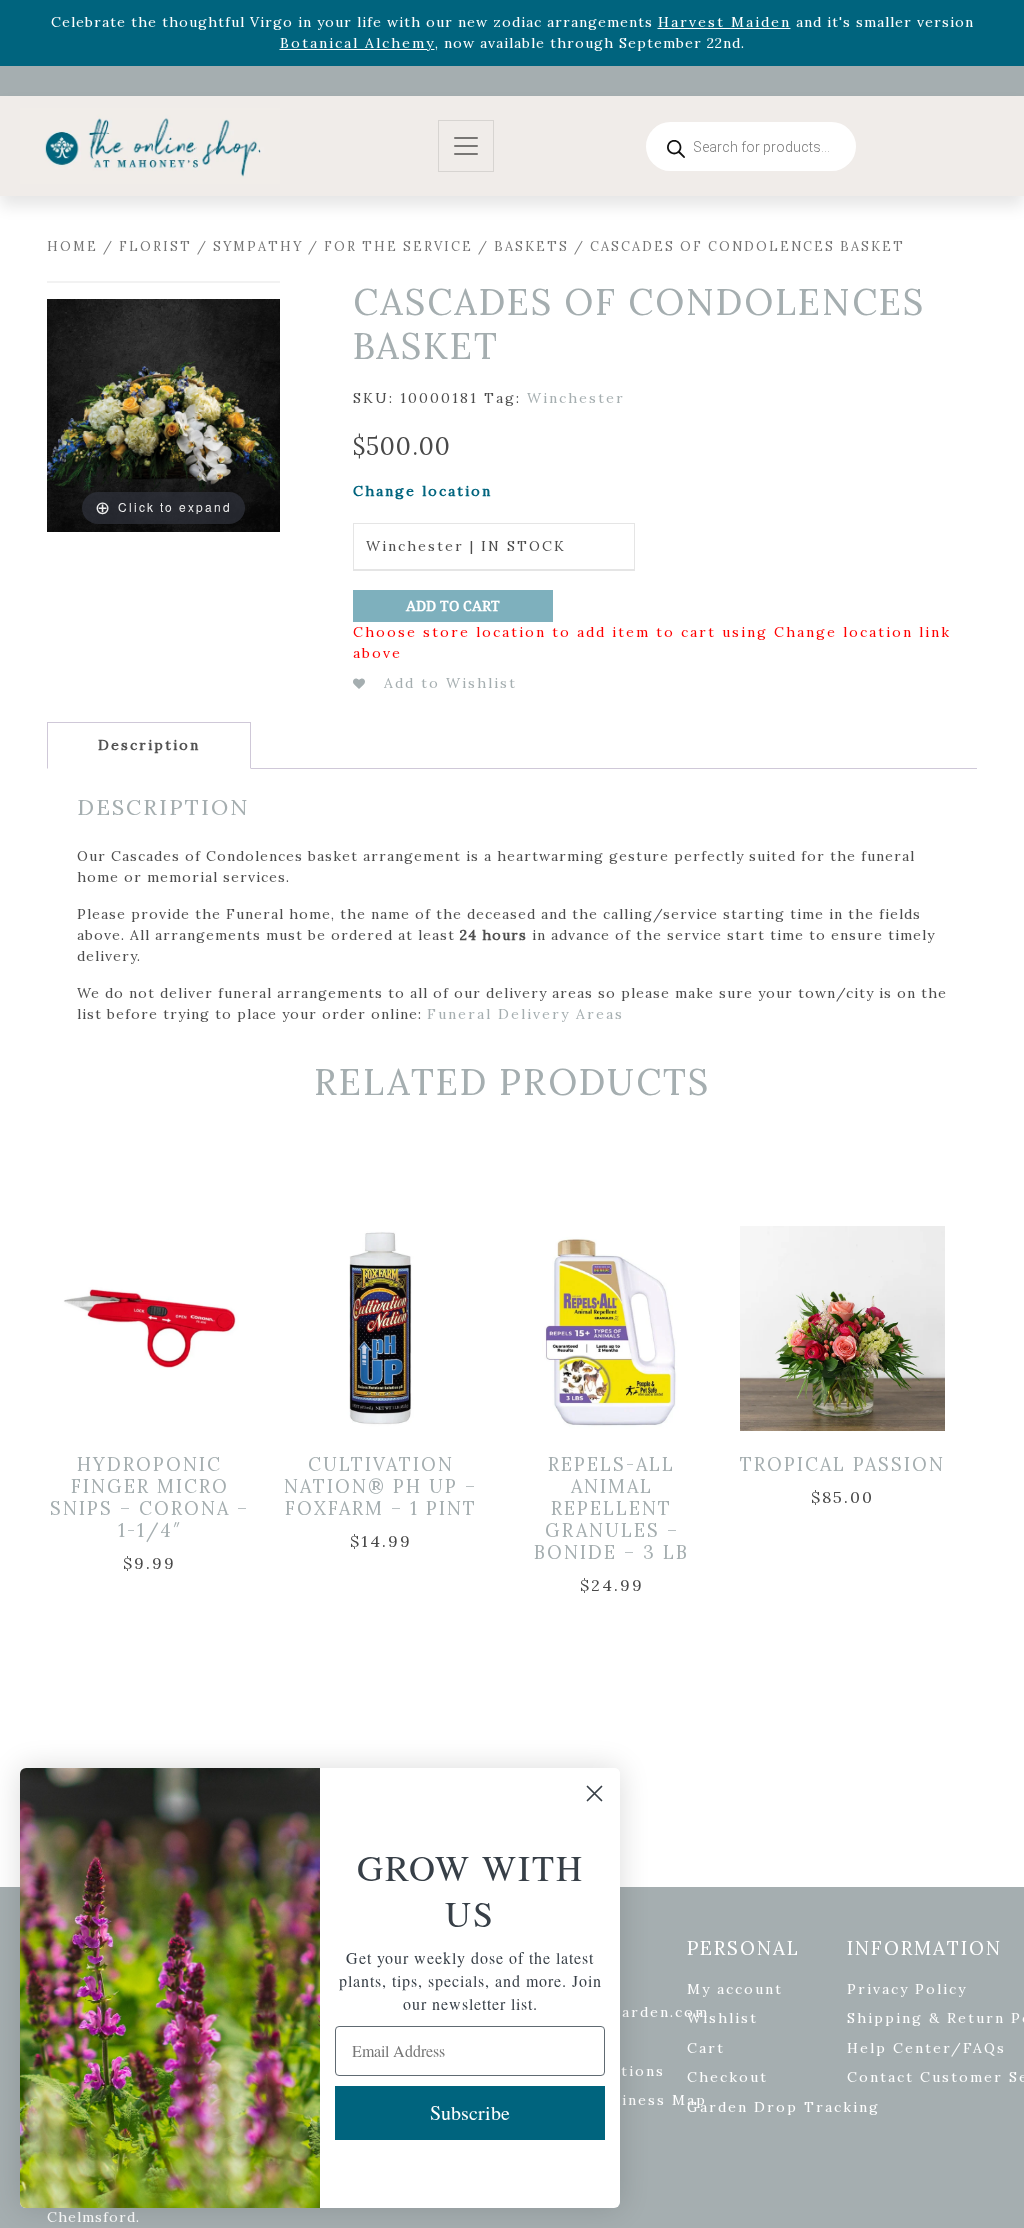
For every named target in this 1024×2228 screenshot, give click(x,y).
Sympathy (258, 246)
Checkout (727, 2077)
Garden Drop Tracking (783, 2107)
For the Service (398, 246)
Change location (422, 491)
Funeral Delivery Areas (525, 1014)
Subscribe (470, 2112)
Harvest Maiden (724, 22)
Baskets (531, 246)
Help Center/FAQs (926, 2048)
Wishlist (722, 2018)
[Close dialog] (594, 1793)
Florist (155, 246)
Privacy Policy (907, 1989)
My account (735, 1989)
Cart (706, 2048)
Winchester (576, 398)
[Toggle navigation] (466, 146)
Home (72, 246)
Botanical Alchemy (357, 43)
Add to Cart (453, 606)
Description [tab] (149, 745)
